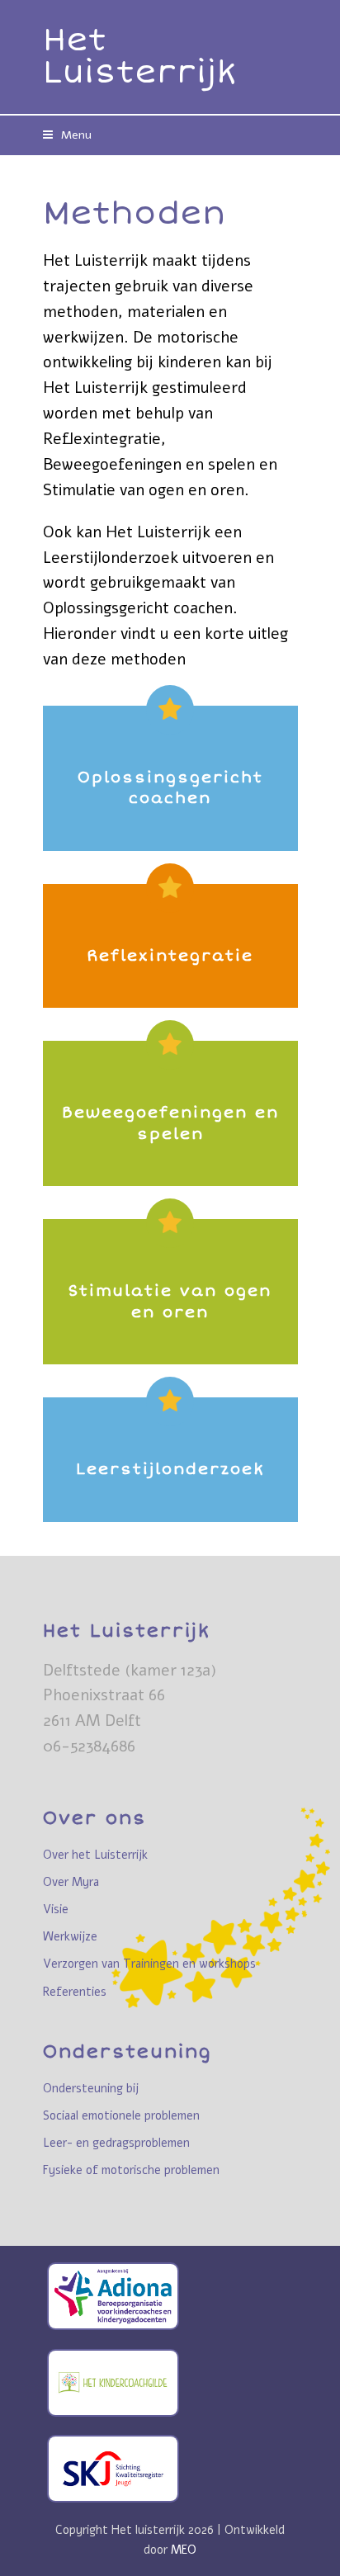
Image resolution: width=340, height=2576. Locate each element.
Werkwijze (70, 1937)
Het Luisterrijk (140, 57)
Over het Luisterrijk (95, 1855)
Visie (56, 1910)
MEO (184, 2550)
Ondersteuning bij (91, 2089)
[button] (67, 135)
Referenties (75, 1992)
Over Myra (71, 1882)
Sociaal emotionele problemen (121, 2116)
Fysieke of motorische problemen (131, 2170)
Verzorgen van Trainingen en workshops (149, 1964)
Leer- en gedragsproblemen (116, 2143)
